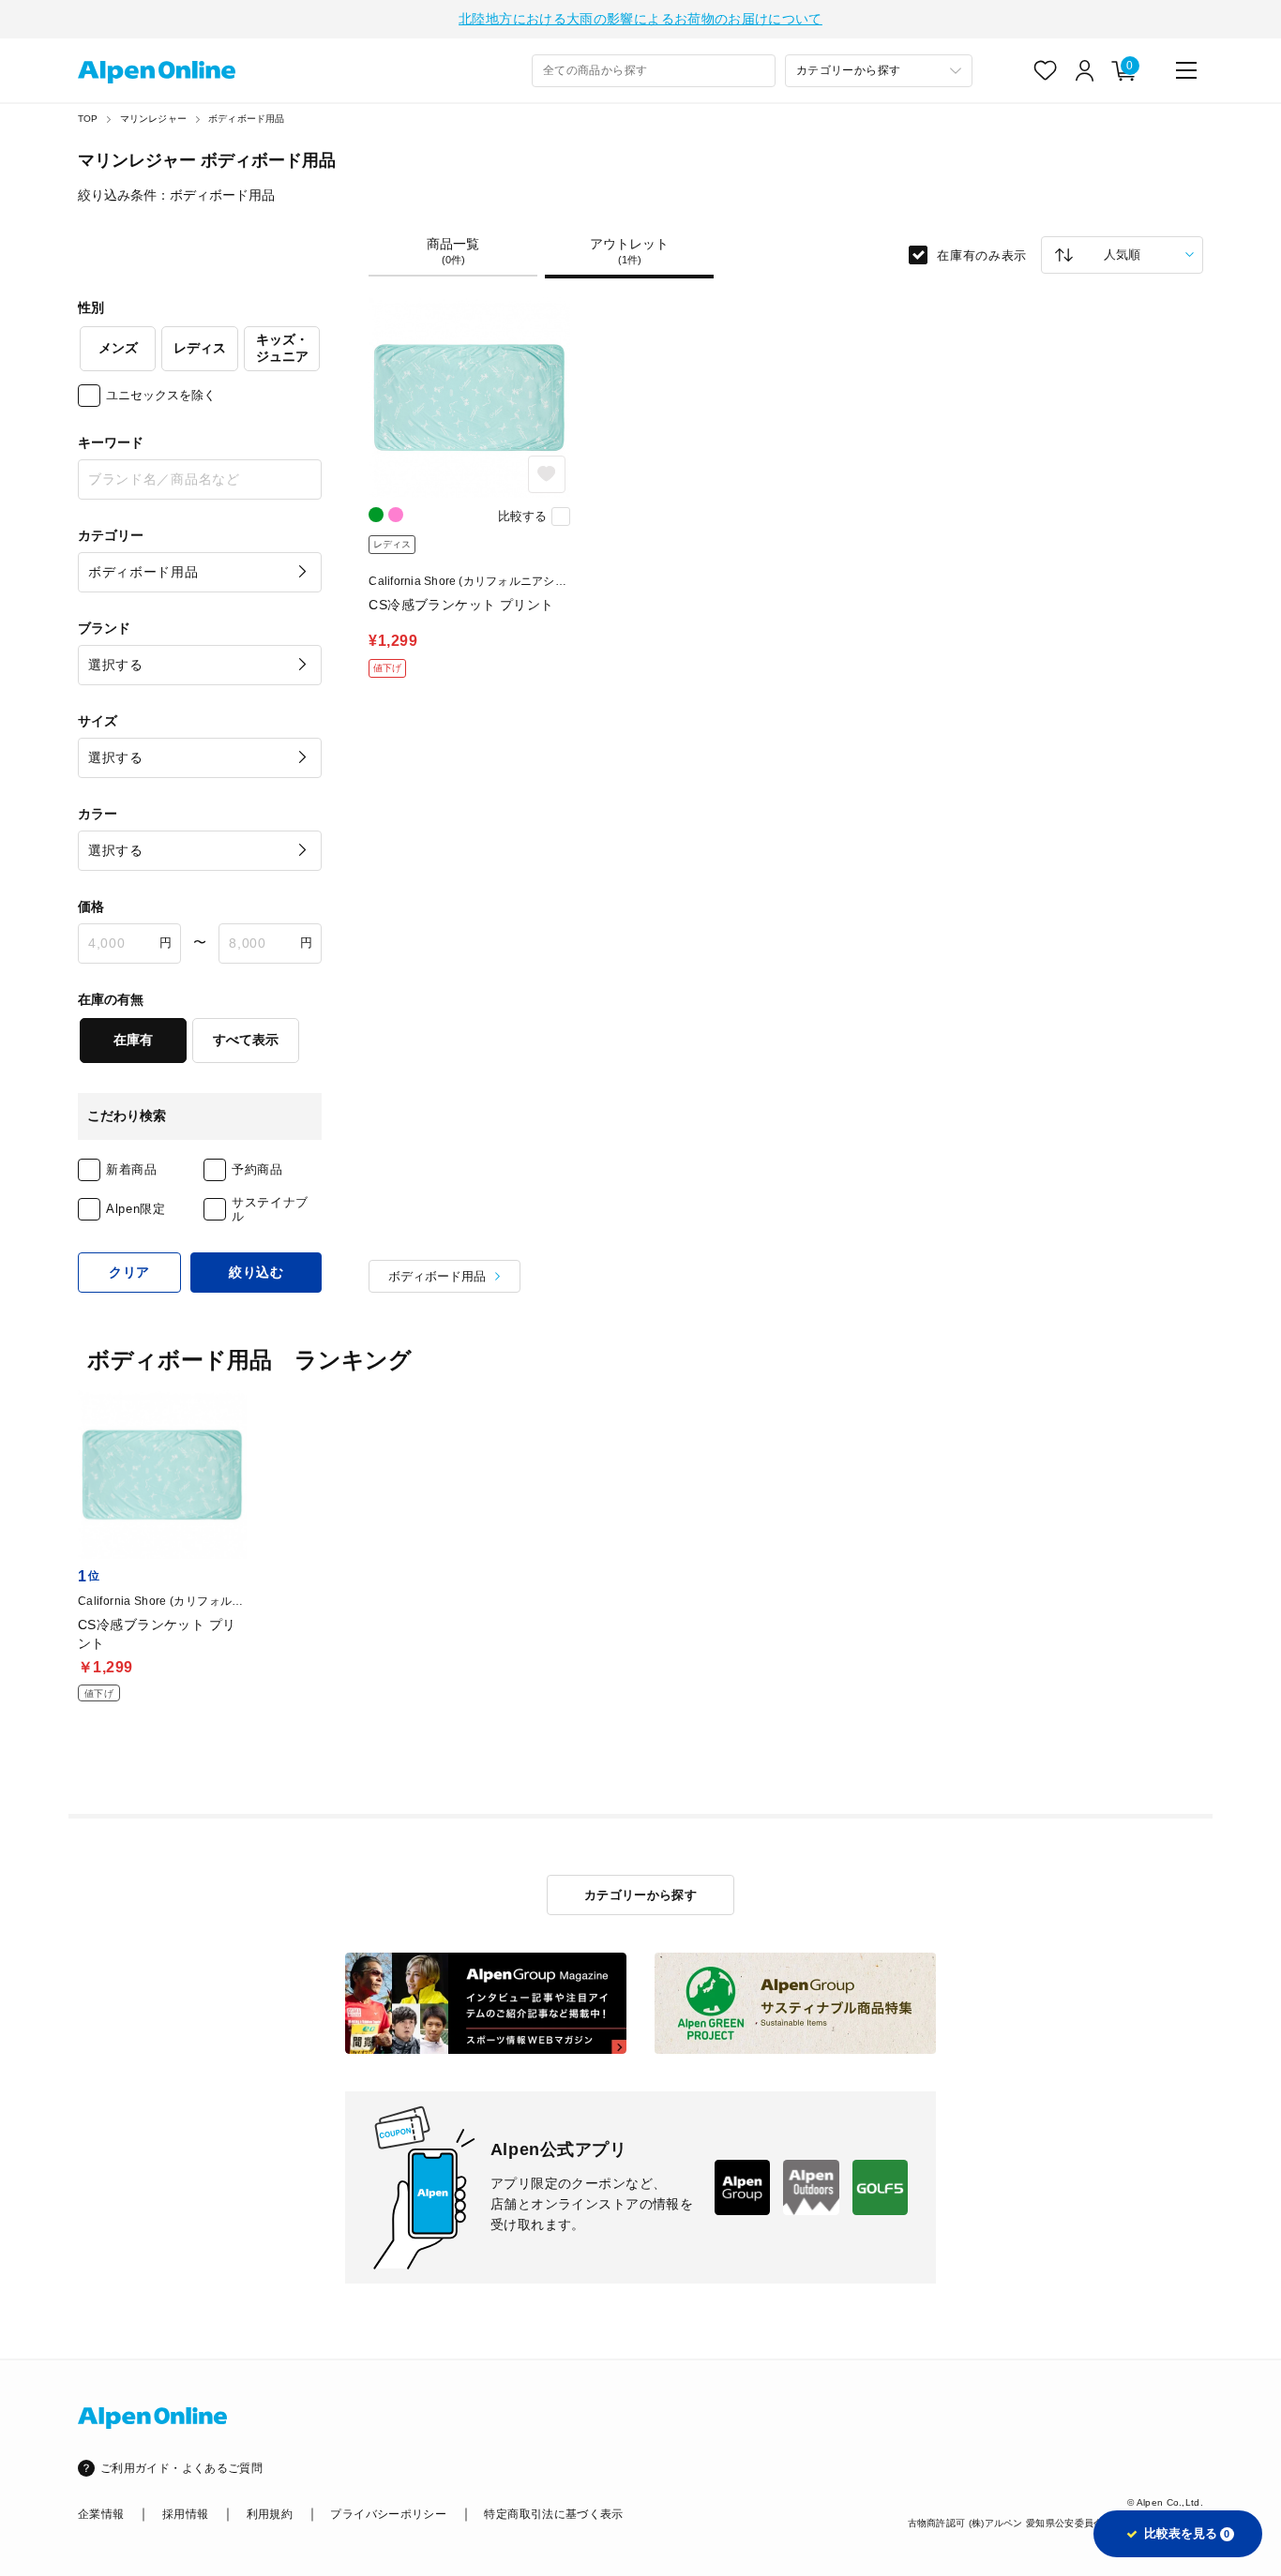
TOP (88, 119)
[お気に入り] (1046, 70)
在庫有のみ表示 (982, 255)
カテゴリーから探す (641, 1895)
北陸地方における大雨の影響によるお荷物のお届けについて (640, 19)
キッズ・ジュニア (282, 348)
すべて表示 (246, 1040)
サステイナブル (270, 1210)
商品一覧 (453, 251)
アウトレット (629, 251)
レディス (200, 348)
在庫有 (133, 1040)
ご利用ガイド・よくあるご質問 (181, 2468)
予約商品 (257, 1169)
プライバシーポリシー (388, 2514)
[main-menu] (1186, 70)
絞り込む (256, 1272)
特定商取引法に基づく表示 (553, 2514)
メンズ (118, 348)
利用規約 (270, 2514)
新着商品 (132, 1169)
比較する (522, 516)
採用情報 (185, 2514)
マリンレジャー (153, 119)
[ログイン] (1085, 70)
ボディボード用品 (247, 119)
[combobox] (654, 71)
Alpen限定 (136, 1209)
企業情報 (101, 2514)
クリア (129, 1272)
